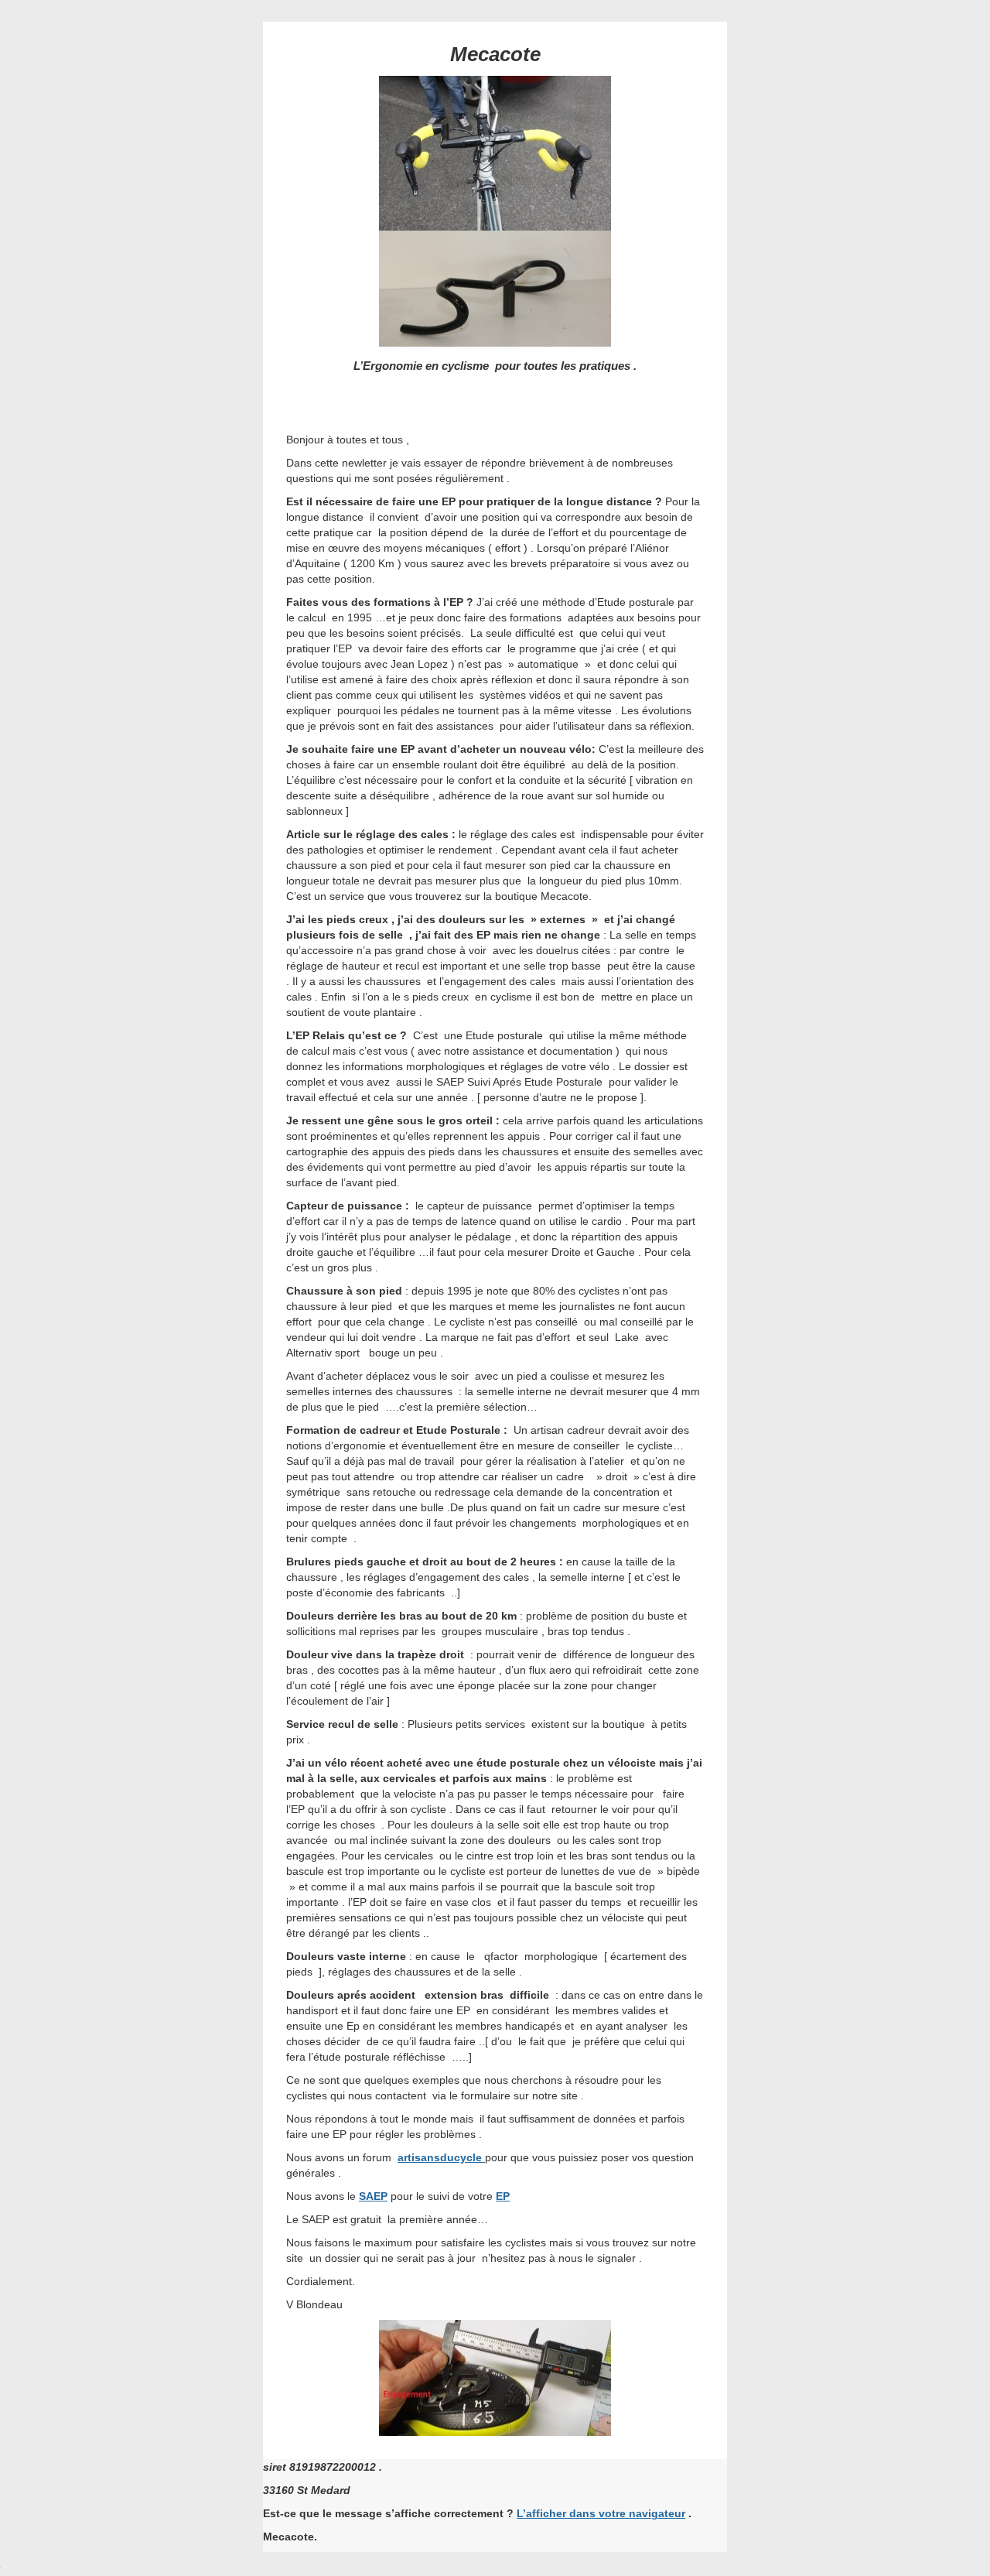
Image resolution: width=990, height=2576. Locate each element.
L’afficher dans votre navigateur (601, 2513)
